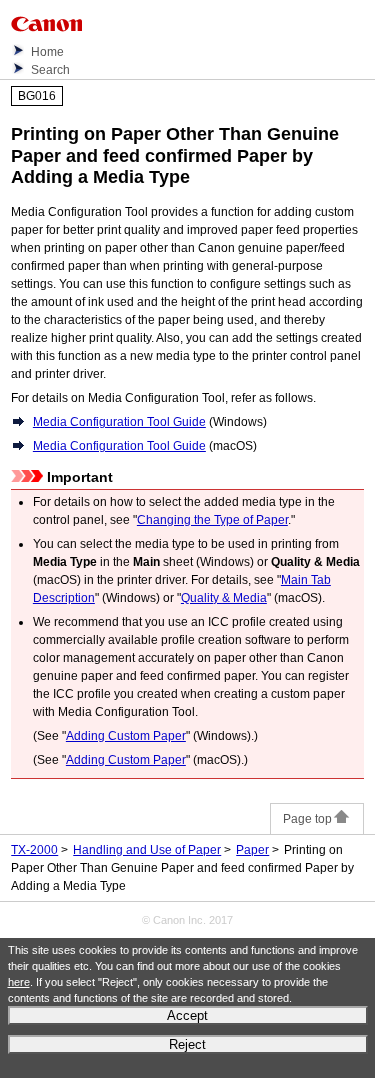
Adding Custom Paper (126, 736)
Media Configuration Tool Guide (119, 422)
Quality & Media (224, 598)
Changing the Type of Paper (212, 520)
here (19, 982)
